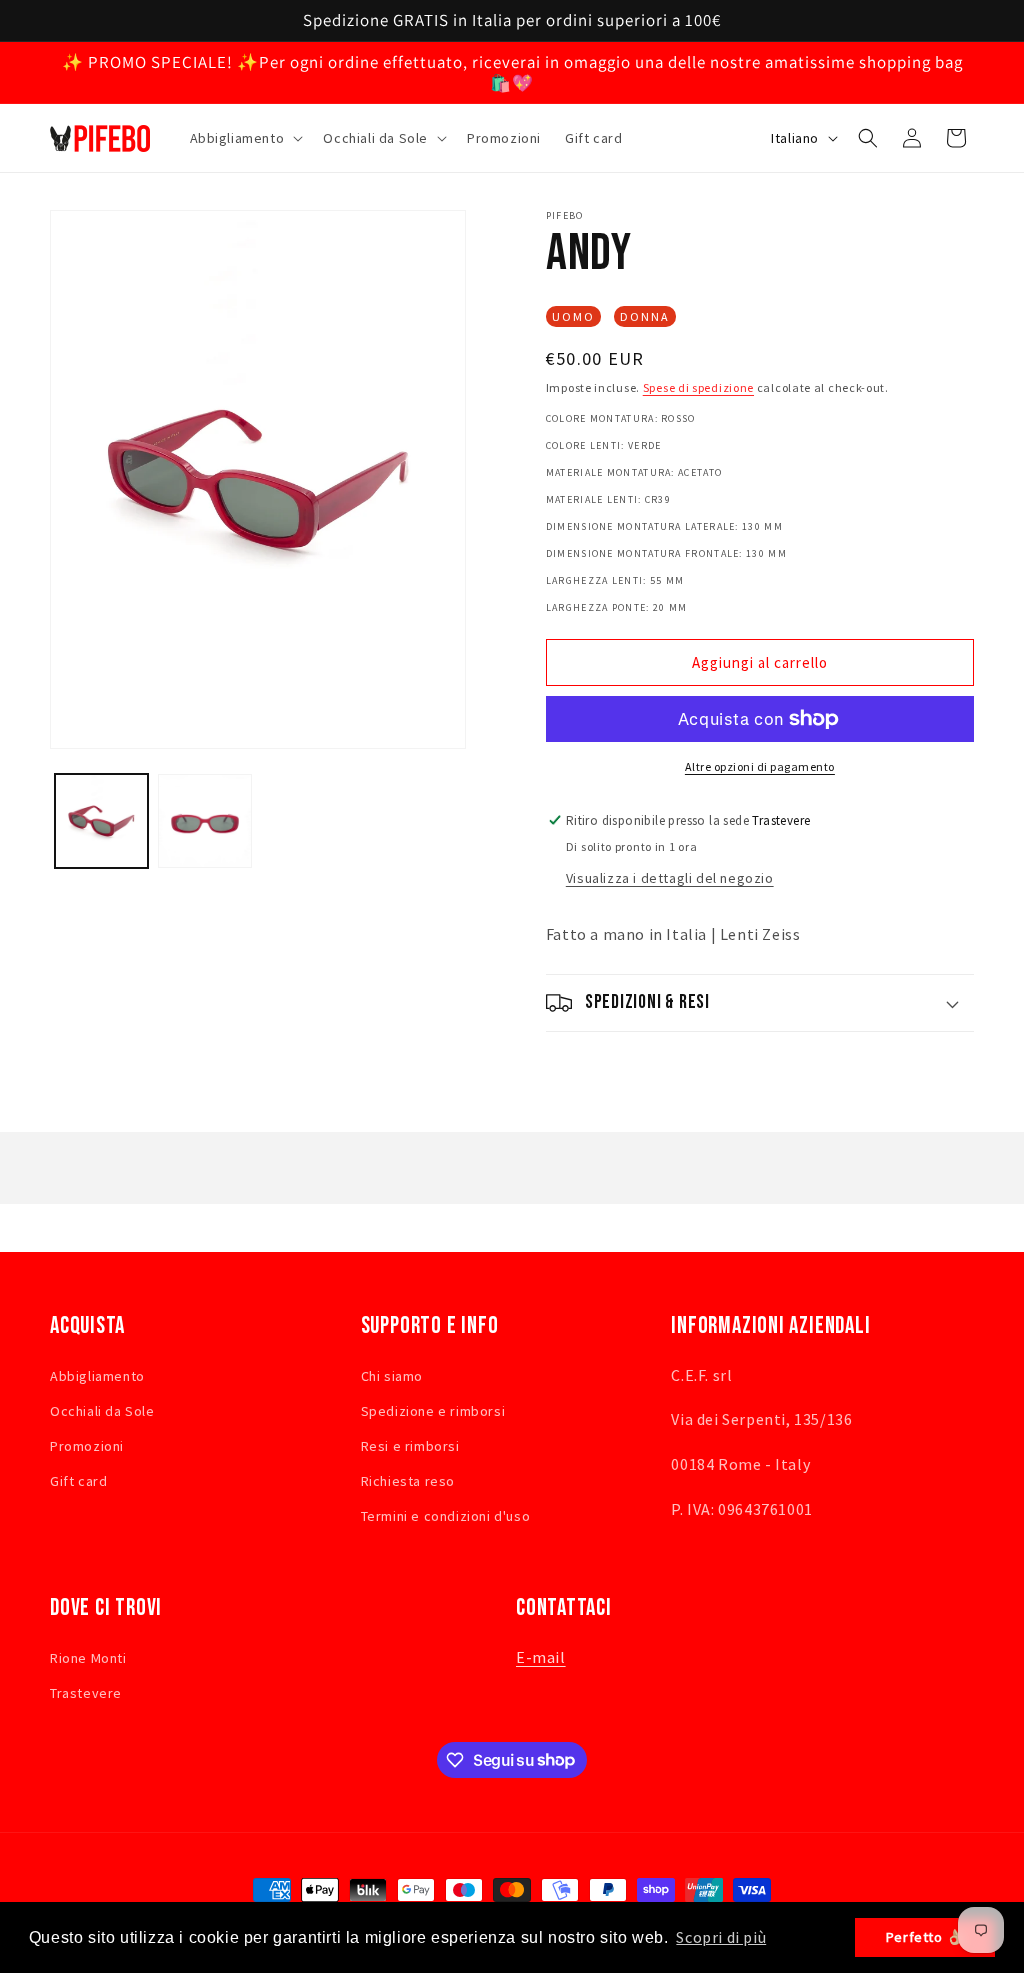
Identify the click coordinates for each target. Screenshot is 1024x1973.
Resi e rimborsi (410, 1446)
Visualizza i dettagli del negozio (670, 878)
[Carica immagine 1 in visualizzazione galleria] (101, 820)
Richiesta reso (408, 1481)
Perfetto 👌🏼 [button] (925, 1937)
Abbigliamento (97, 1376)
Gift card (78, 1481)
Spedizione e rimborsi (433, 1411)
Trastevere (86, 1693)
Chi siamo (392, 1376)
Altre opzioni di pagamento (760, 766)
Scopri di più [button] (721, 1937)
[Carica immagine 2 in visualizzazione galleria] (204, 820)
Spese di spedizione (698, 387)
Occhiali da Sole (102, 1411)
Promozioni (87, 1446)
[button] (245, 138)
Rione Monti (88, 1658)
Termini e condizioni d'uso (446, 1516)
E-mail (541, 1657)
